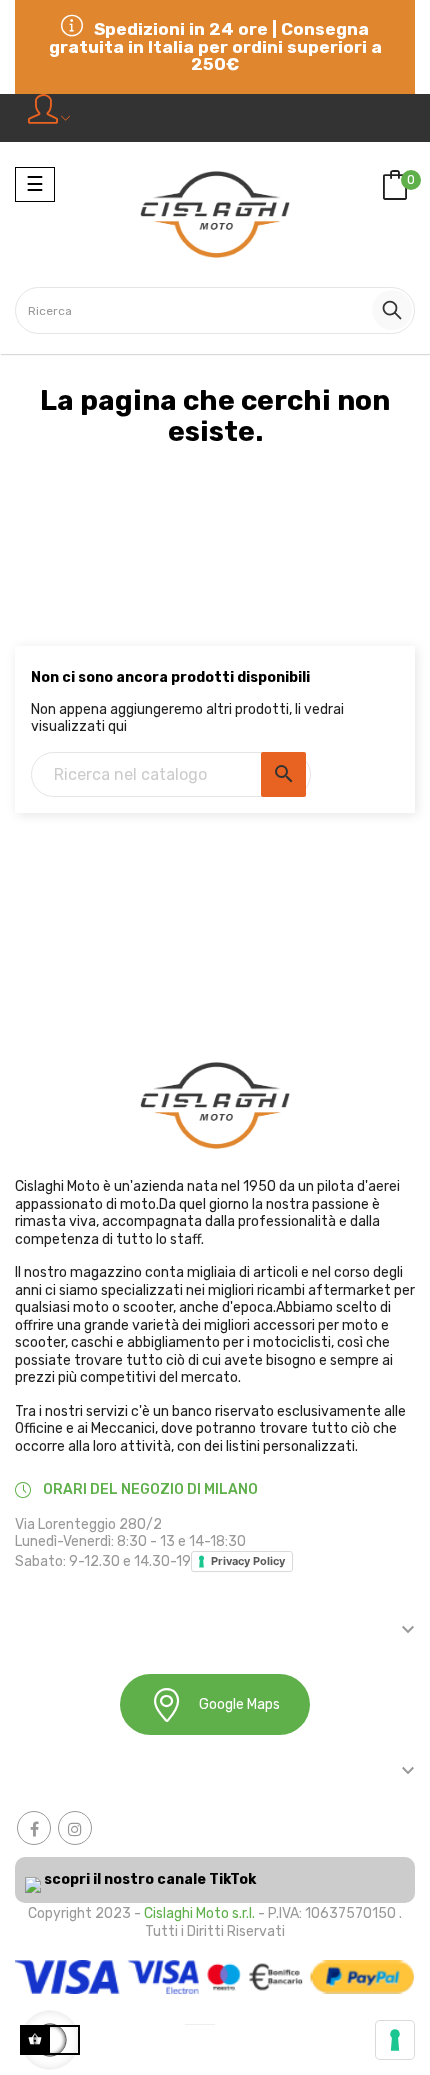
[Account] (49, 118)
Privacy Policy (248, 1561)
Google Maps (239, 1704)
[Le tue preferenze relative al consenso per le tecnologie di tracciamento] (395, 2040)
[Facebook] (34, 1828)
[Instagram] (75, 1828)
